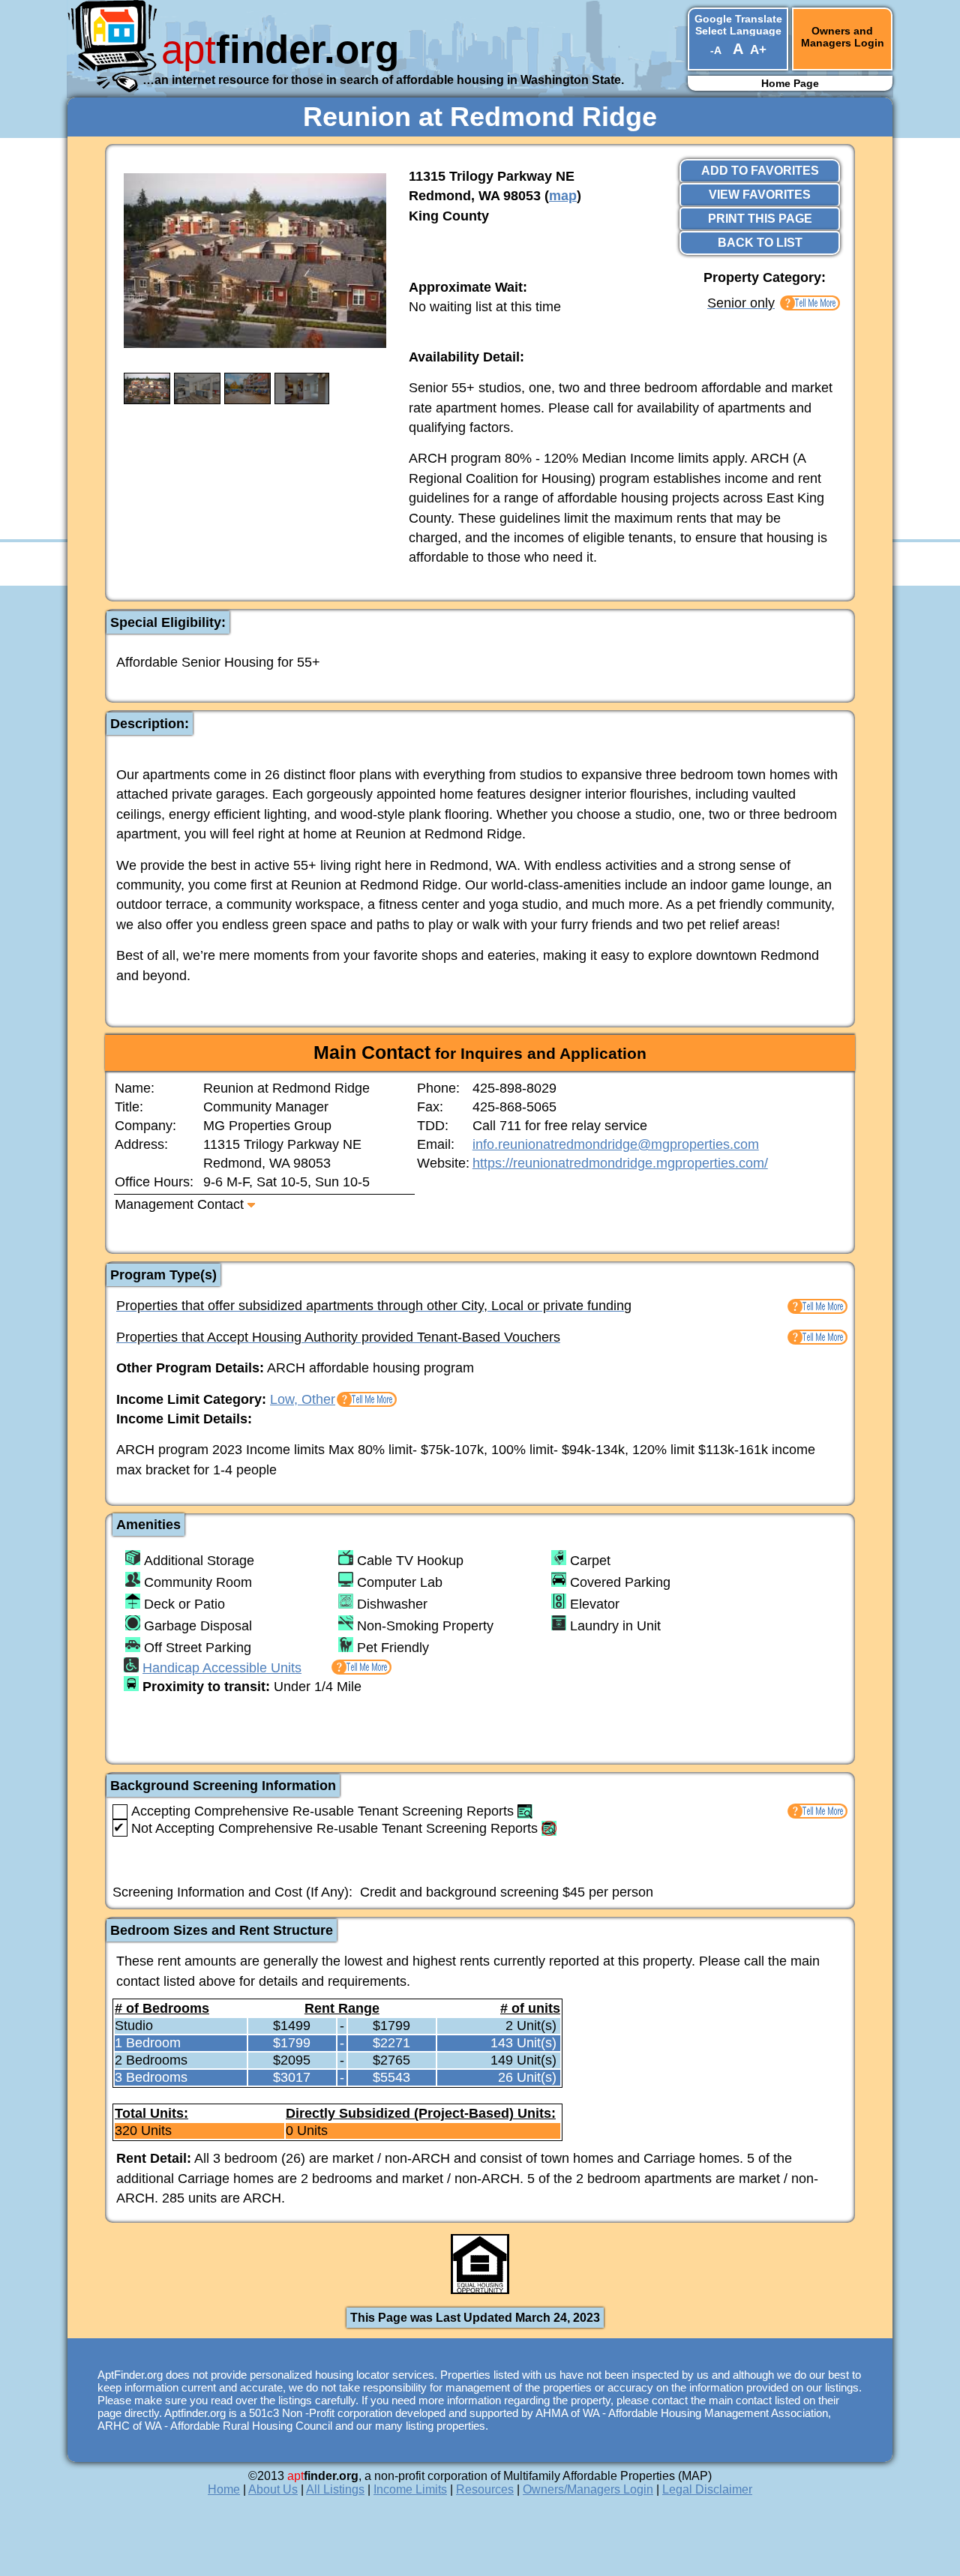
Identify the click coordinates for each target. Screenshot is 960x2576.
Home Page (790, 83)
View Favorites (760, 195)
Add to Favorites (760, 171)
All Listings (335, 2489)
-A (715, 50)
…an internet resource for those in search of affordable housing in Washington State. (383, 80)
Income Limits (410, 2489)
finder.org (280, 49)
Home (224, 2489)
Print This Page (760, 219)
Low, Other (303, 1399)
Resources (485, 2489)
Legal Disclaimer (707, 2489)
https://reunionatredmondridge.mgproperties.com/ (620, 1163)
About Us (273, 2489)
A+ (758, 50)
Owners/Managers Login (588, 2489)
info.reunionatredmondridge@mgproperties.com (616, 1144)
